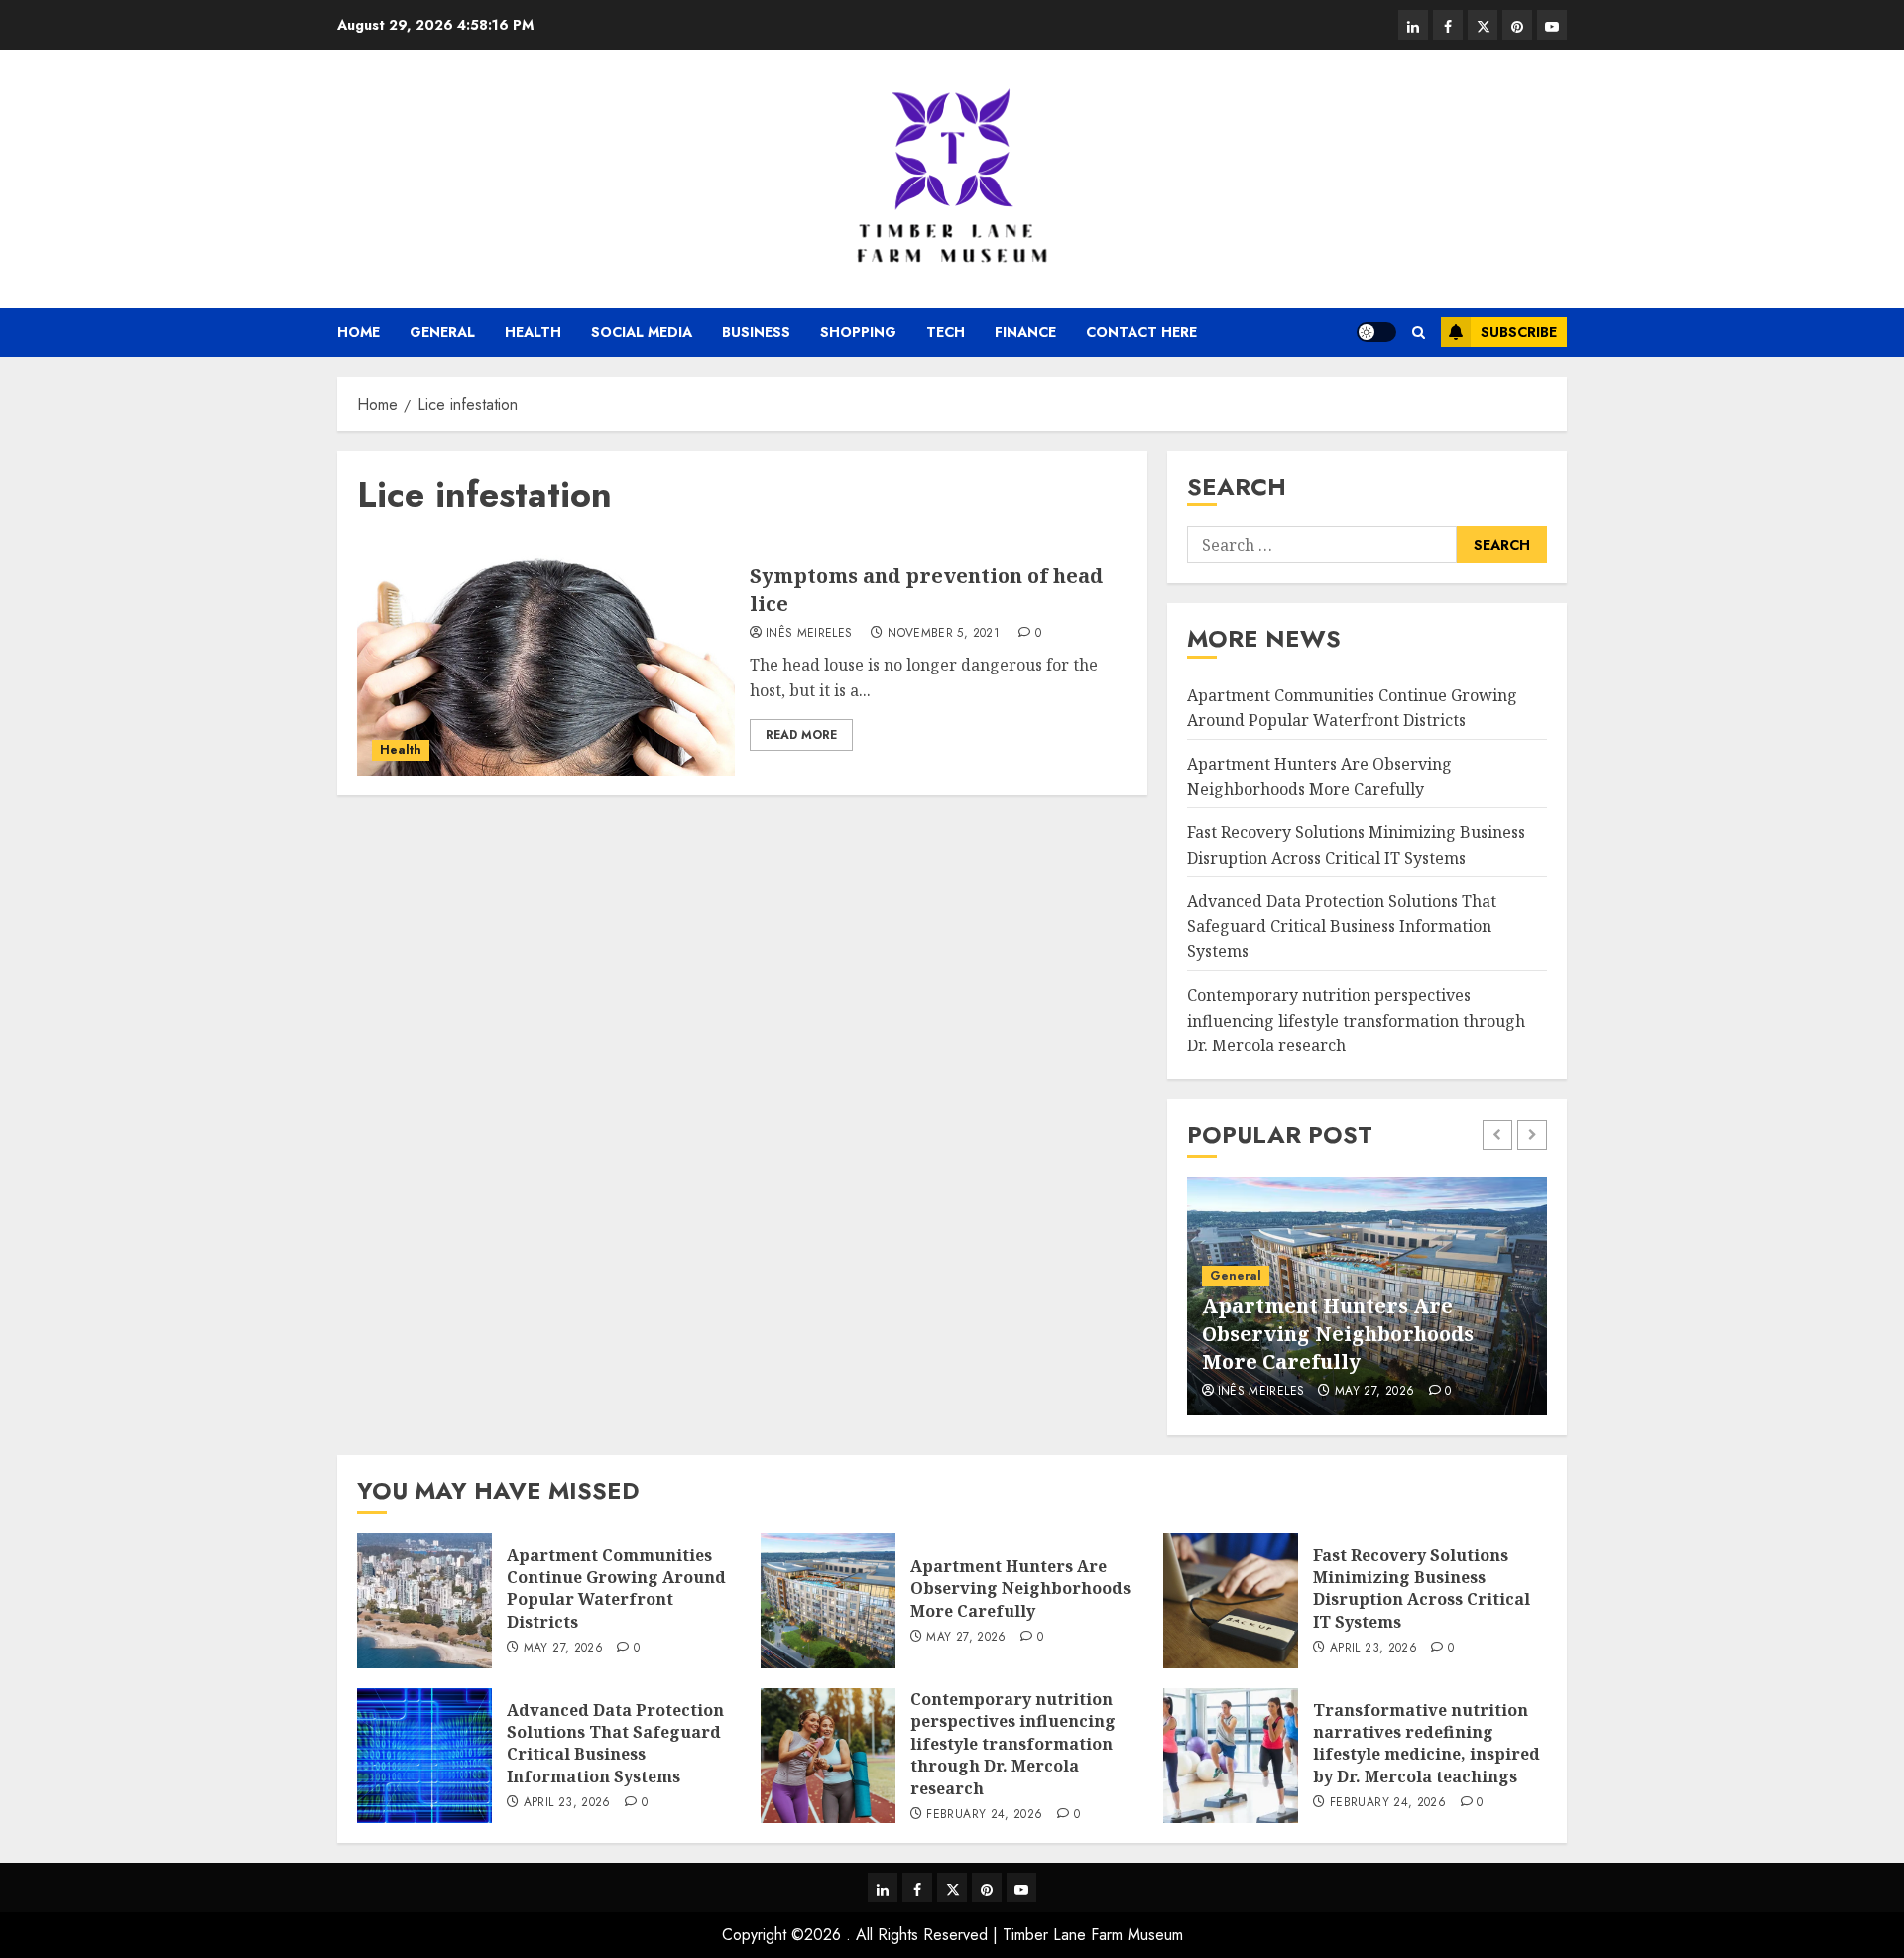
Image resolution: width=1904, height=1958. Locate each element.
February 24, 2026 (984, 1815)
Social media (642, 332)
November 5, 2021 (944, 634)
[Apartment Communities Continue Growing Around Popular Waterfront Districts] (424, 1601)
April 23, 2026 (1373, 1649)
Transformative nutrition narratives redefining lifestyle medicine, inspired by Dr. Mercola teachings (1427, 1743)
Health (533, 332)
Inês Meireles (809, 634)
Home (358, 332)
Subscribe (1519, 332)
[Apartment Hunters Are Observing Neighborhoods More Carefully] (828, 1601)
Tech (946, 332)
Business (756, 332)
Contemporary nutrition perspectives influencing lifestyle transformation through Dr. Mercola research (1356, 1020)
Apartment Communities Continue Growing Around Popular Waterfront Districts (616, 1589)
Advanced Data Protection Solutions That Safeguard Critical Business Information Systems (1342, 926)
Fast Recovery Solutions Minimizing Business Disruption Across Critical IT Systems (1422, 1589)
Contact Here (1141, 332)
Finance (1025, 332)
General (442, 332)
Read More (801, 735)
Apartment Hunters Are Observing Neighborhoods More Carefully (1319, 777)
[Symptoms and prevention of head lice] (546, 657)
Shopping (858, 332)
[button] (1419, 333)
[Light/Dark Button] (1376, 332)
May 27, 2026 (1374, 1392)
